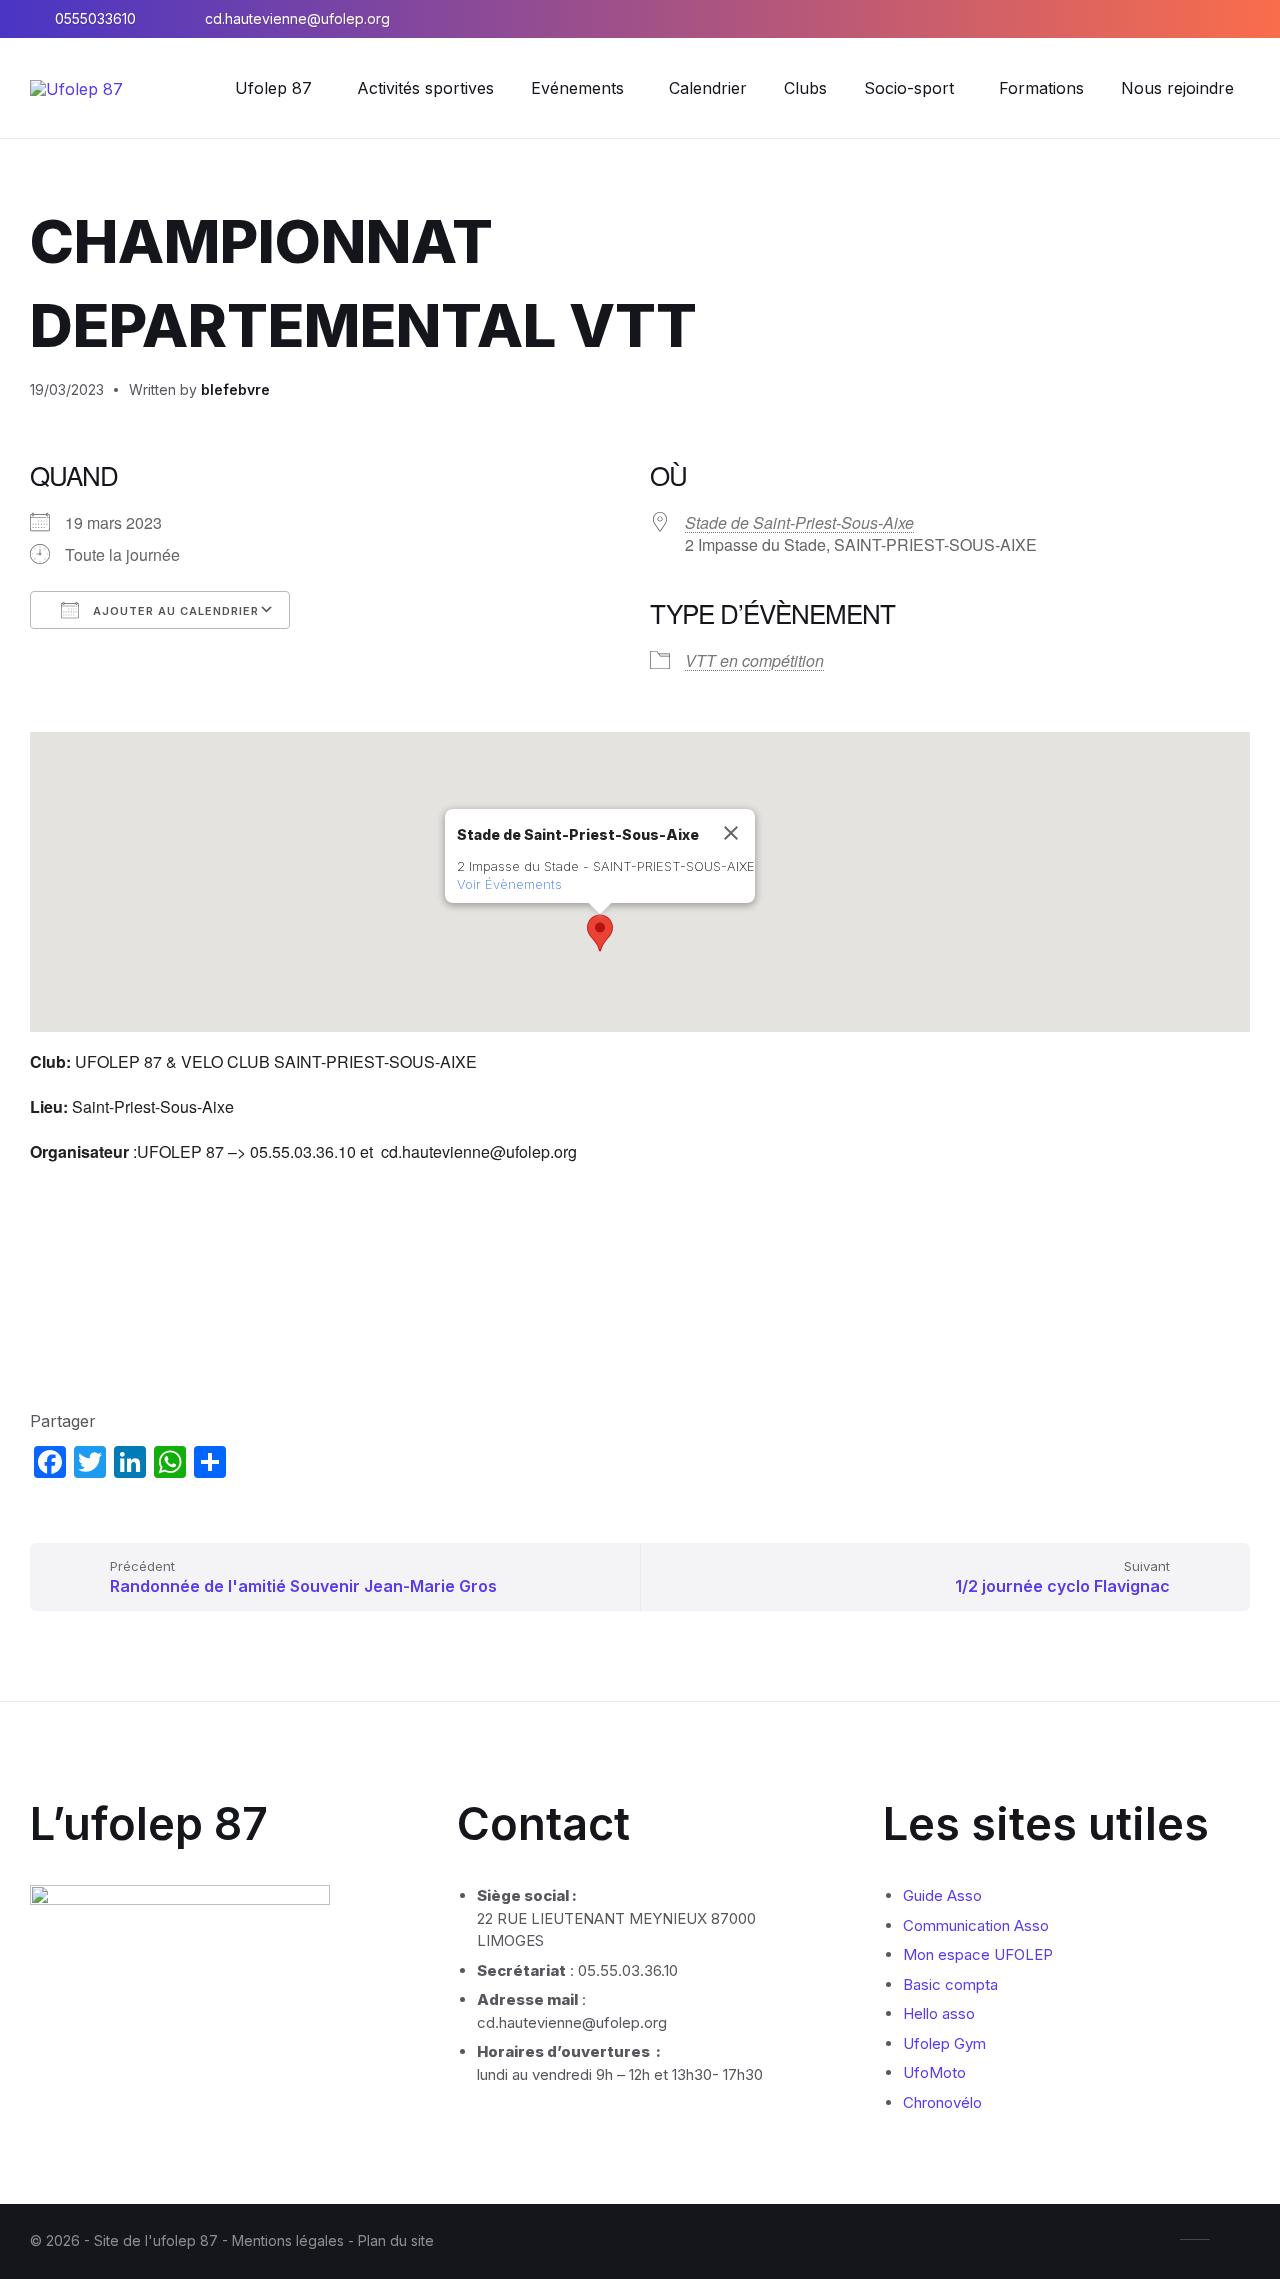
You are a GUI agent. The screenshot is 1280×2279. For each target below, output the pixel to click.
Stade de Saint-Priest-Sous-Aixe (799, 522)
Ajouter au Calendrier (174, 611)
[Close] (731, 833)
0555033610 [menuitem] (95, 18)
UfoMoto (934, 2072)
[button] (600, 933)
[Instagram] (1186, 19)
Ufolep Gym (944, 2043)
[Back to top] (1235, 2238)
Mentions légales (290, 2240)
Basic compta (950, 1984)
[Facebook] (1156, 19)
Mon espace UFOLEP (978, 1954)
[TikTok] (1243, 19)
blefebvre (235, 389)
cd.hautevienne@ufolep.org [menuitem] (297, 18)
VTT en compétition (754, 660)
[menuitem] (273, 88)
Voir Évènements (509, 884)
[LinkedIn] (1216, 19)
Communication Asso (976, 1925)
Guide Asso (942, 1895)
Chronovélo (942, 2102)
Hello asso (939, 2013)
